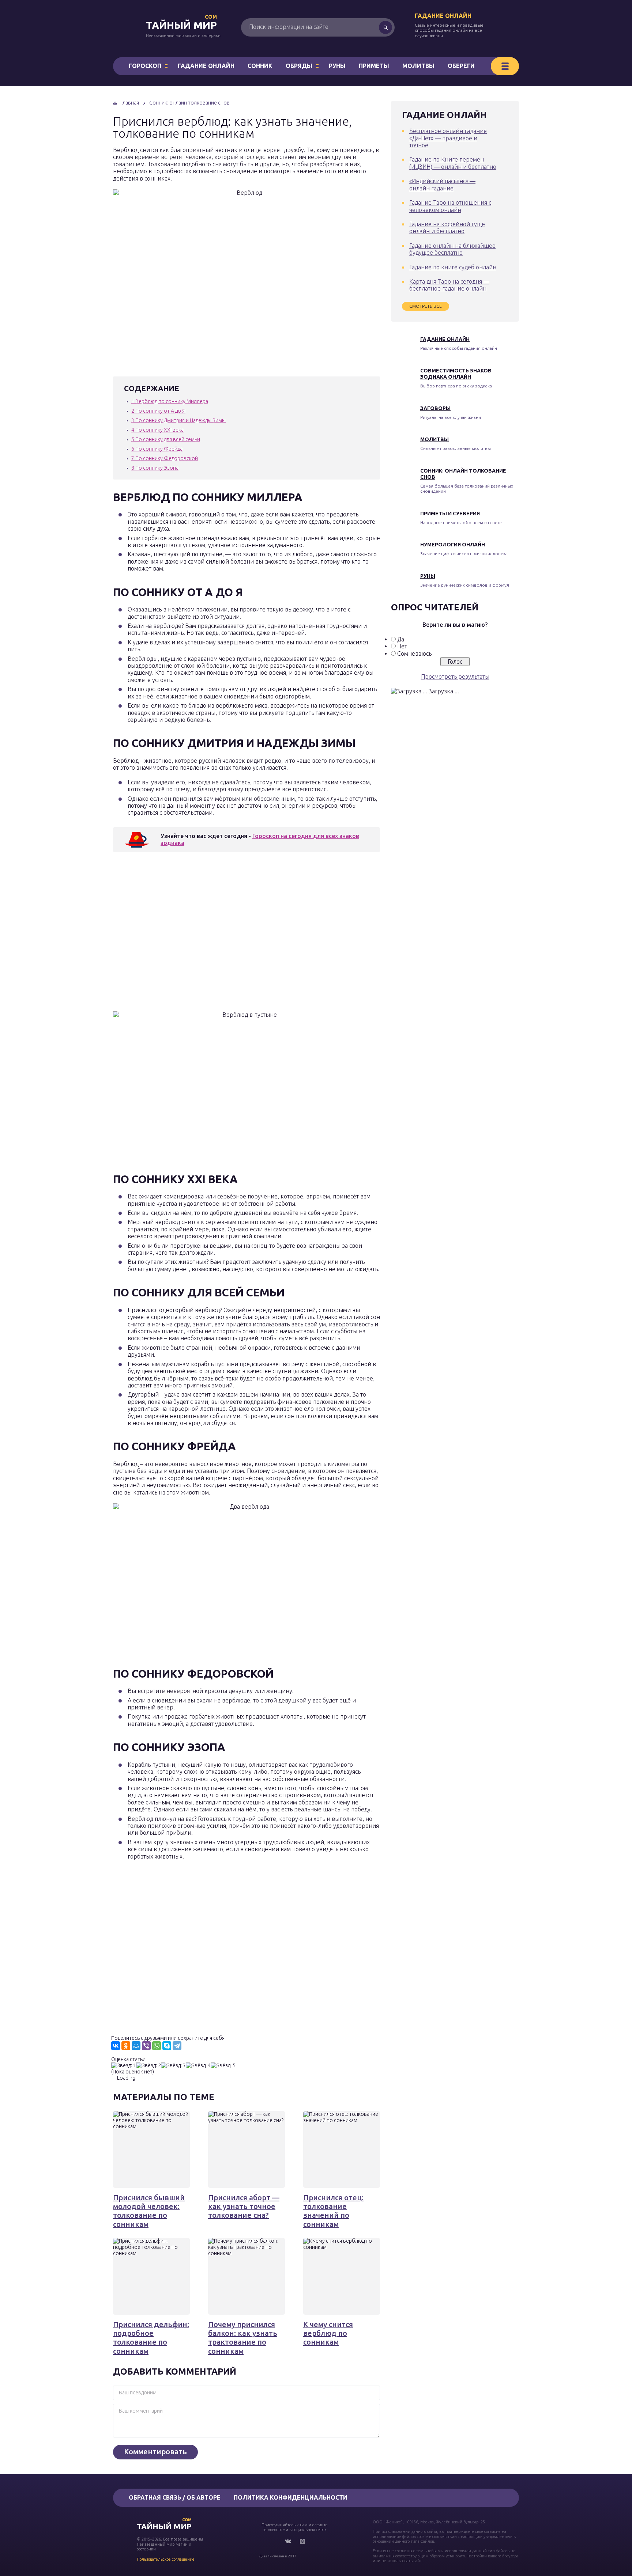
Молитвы (418, 66)
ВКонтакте (288, 2541)
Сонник (260, 66)
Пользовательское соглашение (166, 2559)
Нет (402, 646)
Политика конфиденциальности (291, 2497)
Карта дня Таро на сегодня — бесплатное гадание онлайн (449, 285)
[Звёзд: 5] (223, 2066)
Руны (337, 66)
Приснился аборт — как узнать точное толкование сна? (244, 2206)
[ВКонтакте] (116, 2046)
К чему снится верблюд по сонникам (328, 2333)
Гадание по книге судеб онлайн (453, 267)
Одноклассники (302, 2541)
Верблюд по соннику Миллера (170, 401)
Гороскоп (145, 66)
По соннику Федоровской (165, 458)
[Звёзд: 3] (173, 2066)
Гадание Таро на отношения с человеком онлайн (450, 206)
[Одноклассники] (126, 2046)
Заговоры (435, 408)
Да (401, 639)
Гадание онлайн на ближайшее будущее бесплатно (452, 249)
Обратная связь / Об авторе (175, 2497)
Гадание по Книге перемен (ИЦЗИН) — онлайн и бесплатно (453, 163)
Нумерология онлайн (453, 545)
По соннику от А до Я (158, 411)
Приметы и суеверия (450, 514)
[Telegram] (177, 2046)
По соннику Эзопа (155, 468)
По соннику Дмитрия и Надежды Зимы (178, 420)
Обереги (461, 66)
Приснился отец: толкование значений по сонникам (333, 2211)
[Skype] (167, 2046)
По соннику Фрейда (157, 449)
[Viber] (146, 2046)
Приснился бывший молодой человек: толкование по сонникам (149, 2211)
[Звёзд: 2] (148, 2066)
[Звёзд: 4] (198, 2066)
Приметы (374, 66)
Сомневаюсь (414, 654)
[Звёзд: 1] (124, 2066)
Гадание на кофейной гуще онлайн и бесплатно (447, 228)
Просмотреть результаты (455, 677)
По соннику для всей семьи (166, 439)
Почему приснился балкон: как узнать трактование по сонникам (243, 2338)
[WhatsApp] (157, 2046)
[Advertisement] (219, 934)
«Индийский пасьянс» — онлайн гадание (442, 184)
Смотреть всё (426, 306)
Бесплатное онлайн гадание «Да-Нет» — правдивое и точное (448, 138)
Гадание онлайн (443, 16)
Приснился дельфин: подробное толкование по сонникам (151, 2338)
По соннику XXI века (157, 430)
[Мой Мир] (136, 2046)
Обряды (299, 66)
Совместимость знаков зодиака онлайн (456, 374)
